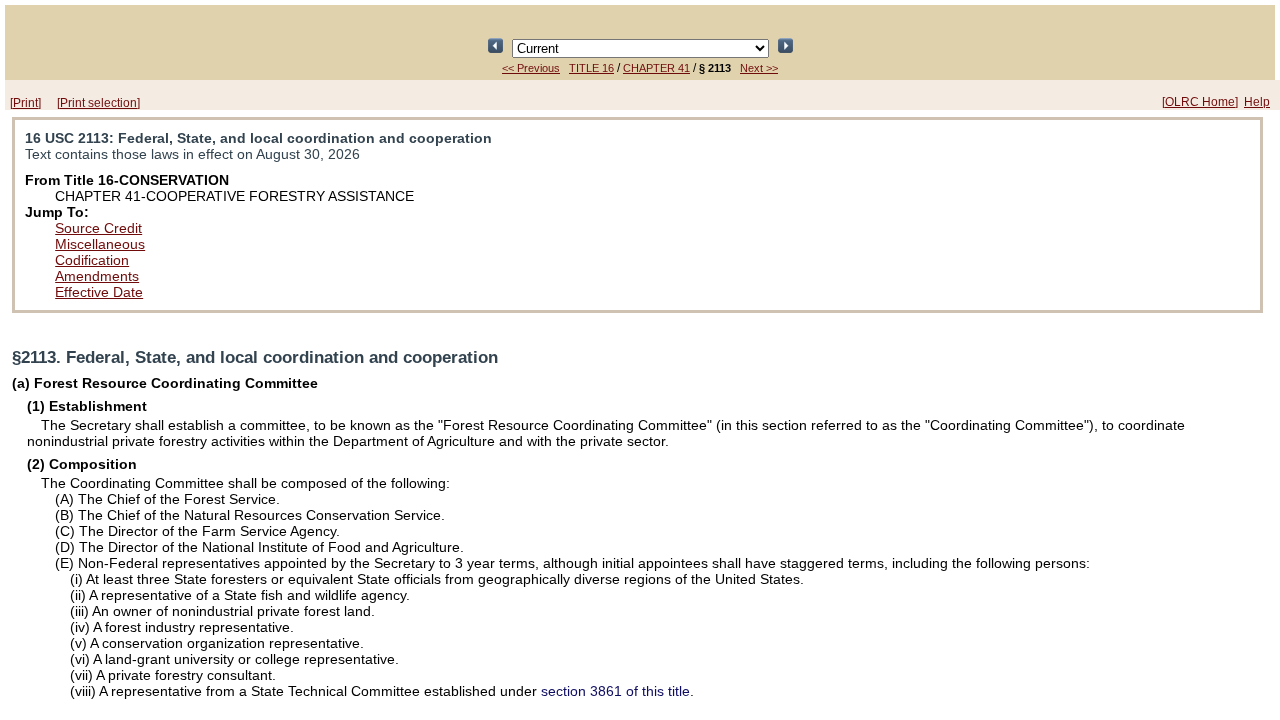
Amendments (97, 276)
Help (1257, 102)
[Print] (25, 103)
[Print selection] (98, 103)
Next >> (759, 68)
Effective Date (99, 292)
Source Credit (98, 228)
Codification (92, 260)
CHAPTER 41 (656, 68)
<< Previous (531, 68)
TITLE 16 (591, 68)
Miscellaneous (100, 244)
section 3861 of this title (615, 691)
